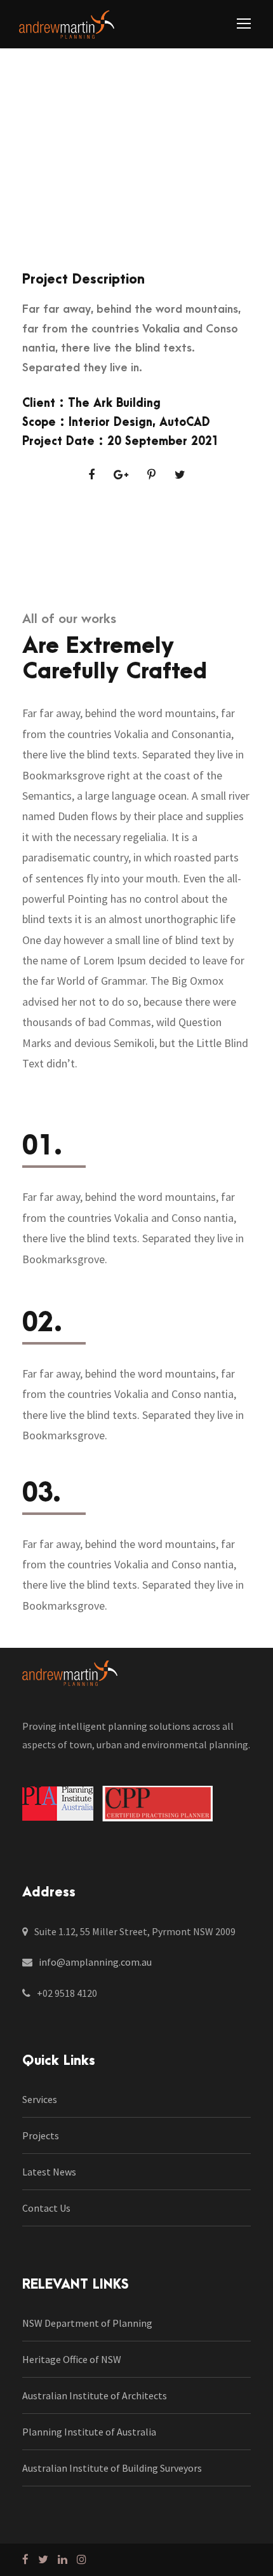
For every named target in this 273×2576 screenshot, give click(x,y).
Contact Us (46, 2208)
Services (40, 2099)
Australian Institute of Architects (95, 2395)
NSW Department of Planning (87, 2323)
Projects (41, 2135)
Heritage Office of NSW (72, 2359)
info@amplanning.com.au (95, 1962)
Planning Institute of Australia (89, 2432)
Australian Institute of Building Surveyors (112, 2468)
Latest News (49, 2172)
